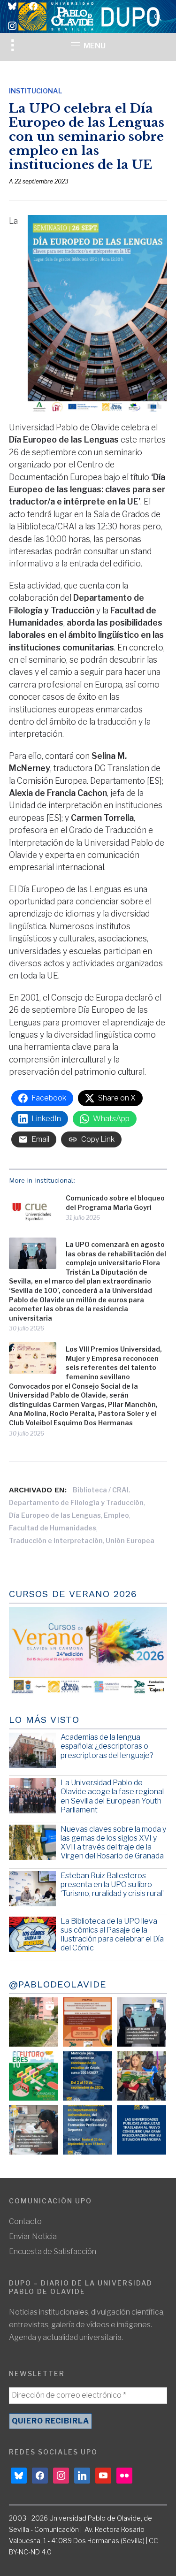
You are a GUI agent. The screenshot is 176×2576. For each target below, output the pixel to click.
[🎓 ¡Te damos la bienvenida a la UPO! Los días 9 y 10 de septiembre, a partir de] (34, 2076)
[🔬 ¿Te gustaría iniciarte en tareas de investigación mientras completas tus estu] (88, 2130)
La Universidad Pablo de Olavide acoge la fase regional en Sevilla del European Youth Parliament (112, 1796)
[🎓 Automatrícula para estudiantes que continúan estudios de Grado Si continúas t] (88, 2076)
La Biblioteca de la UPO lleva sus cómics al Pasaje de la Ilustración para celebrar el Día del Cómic (112, 1935)
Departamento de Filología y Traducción (76, 1502)
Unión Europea (130, 1540)
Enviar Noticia (33, 2236)
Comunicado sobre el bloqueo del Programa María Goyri (115, 1203)
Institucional (35, 91)
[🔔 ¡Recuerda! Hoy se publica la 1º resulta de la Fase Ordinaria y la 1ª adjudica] (142, 2076)
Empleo (116, 1515)
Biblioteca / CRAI (101, 1490)
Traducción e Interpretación (56, 1540)
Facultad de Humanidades (53, 1528)
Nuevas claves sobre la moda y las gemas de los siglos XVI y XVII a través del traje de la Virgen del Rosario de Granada (113, 1843)
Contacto (25, 2221)
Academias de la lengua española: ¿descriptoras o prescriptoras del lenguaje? (107, 1746)
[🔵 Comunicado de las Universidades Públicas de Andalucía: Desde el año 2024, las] (142, 2130)
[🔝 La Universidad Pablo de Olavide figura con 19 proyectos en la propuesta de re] (34, 2130)
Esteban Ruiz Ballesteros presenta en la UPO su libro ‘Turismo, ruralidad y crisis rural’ (112, 1884)
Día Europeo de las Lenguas (55, 1515)
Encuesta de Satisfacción (53, 2251)
